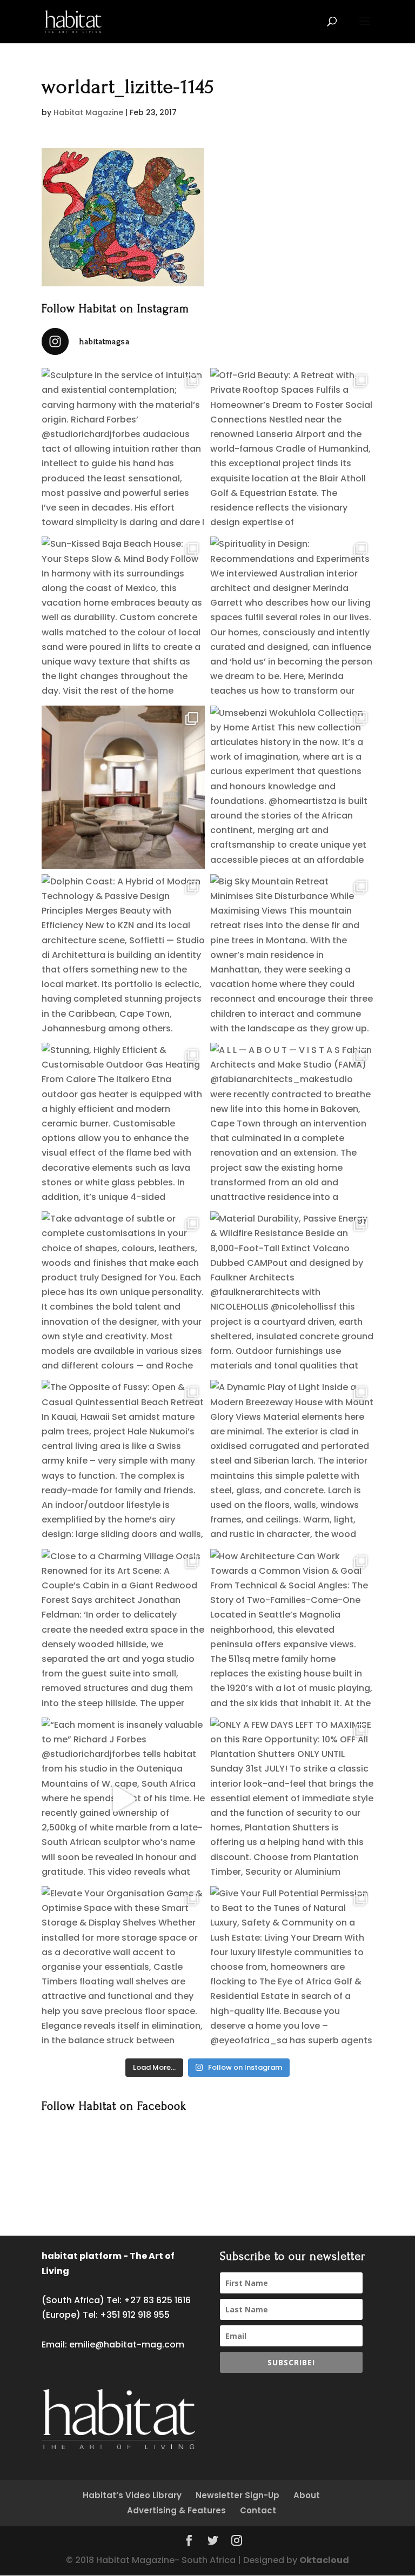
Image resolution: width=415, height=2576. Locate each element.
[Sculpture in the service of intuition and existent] (123, 450)
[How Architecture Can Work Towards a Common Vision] (292, 1631)
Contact (258, 2510)
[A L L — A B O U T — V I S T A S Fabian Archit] (292, 1124)
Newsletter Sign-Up (237, 2495)
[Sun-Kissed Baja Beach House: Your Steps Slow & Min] (123, 618)
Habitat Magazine (88, 112)
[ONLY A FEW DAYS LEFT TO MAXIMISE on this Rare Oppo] (292, 1799)
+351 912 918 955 (135, 2315)
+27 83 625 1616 (157, 2300)
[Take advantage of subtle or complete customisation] (123, 1293)
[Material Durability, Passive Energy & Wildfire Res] (292, 1293)
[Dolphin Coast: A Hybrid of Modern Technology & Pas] (123, 956)
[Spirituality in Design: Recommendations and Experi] (292, 618)
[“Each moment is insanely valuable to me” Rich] (123, 1799)
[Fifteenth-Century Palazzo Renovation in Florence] (123, 787)
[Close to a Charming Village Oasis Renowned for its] (123, 1631)
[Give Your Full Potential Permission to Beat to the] (292, 1968)
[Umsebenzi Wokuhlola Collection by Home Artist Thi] (292, 787)
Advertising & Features (176, 2510)
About (307, 2495)
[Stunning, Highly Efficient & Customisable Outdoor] (123, 1124)
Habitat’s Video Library (132, 2495)
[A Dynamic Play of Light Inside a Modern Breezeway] (292, 1461)
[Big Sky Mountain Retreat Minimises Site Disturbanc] (292, 956)
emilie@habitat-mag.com (127, 2344)
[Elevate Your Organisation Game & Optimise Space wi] (123, 1968)
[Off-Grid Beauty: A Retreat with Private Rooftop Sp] (292, 450)
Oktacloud (324, 2560)
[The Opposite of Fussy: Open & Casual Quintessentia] (123, 1461)
